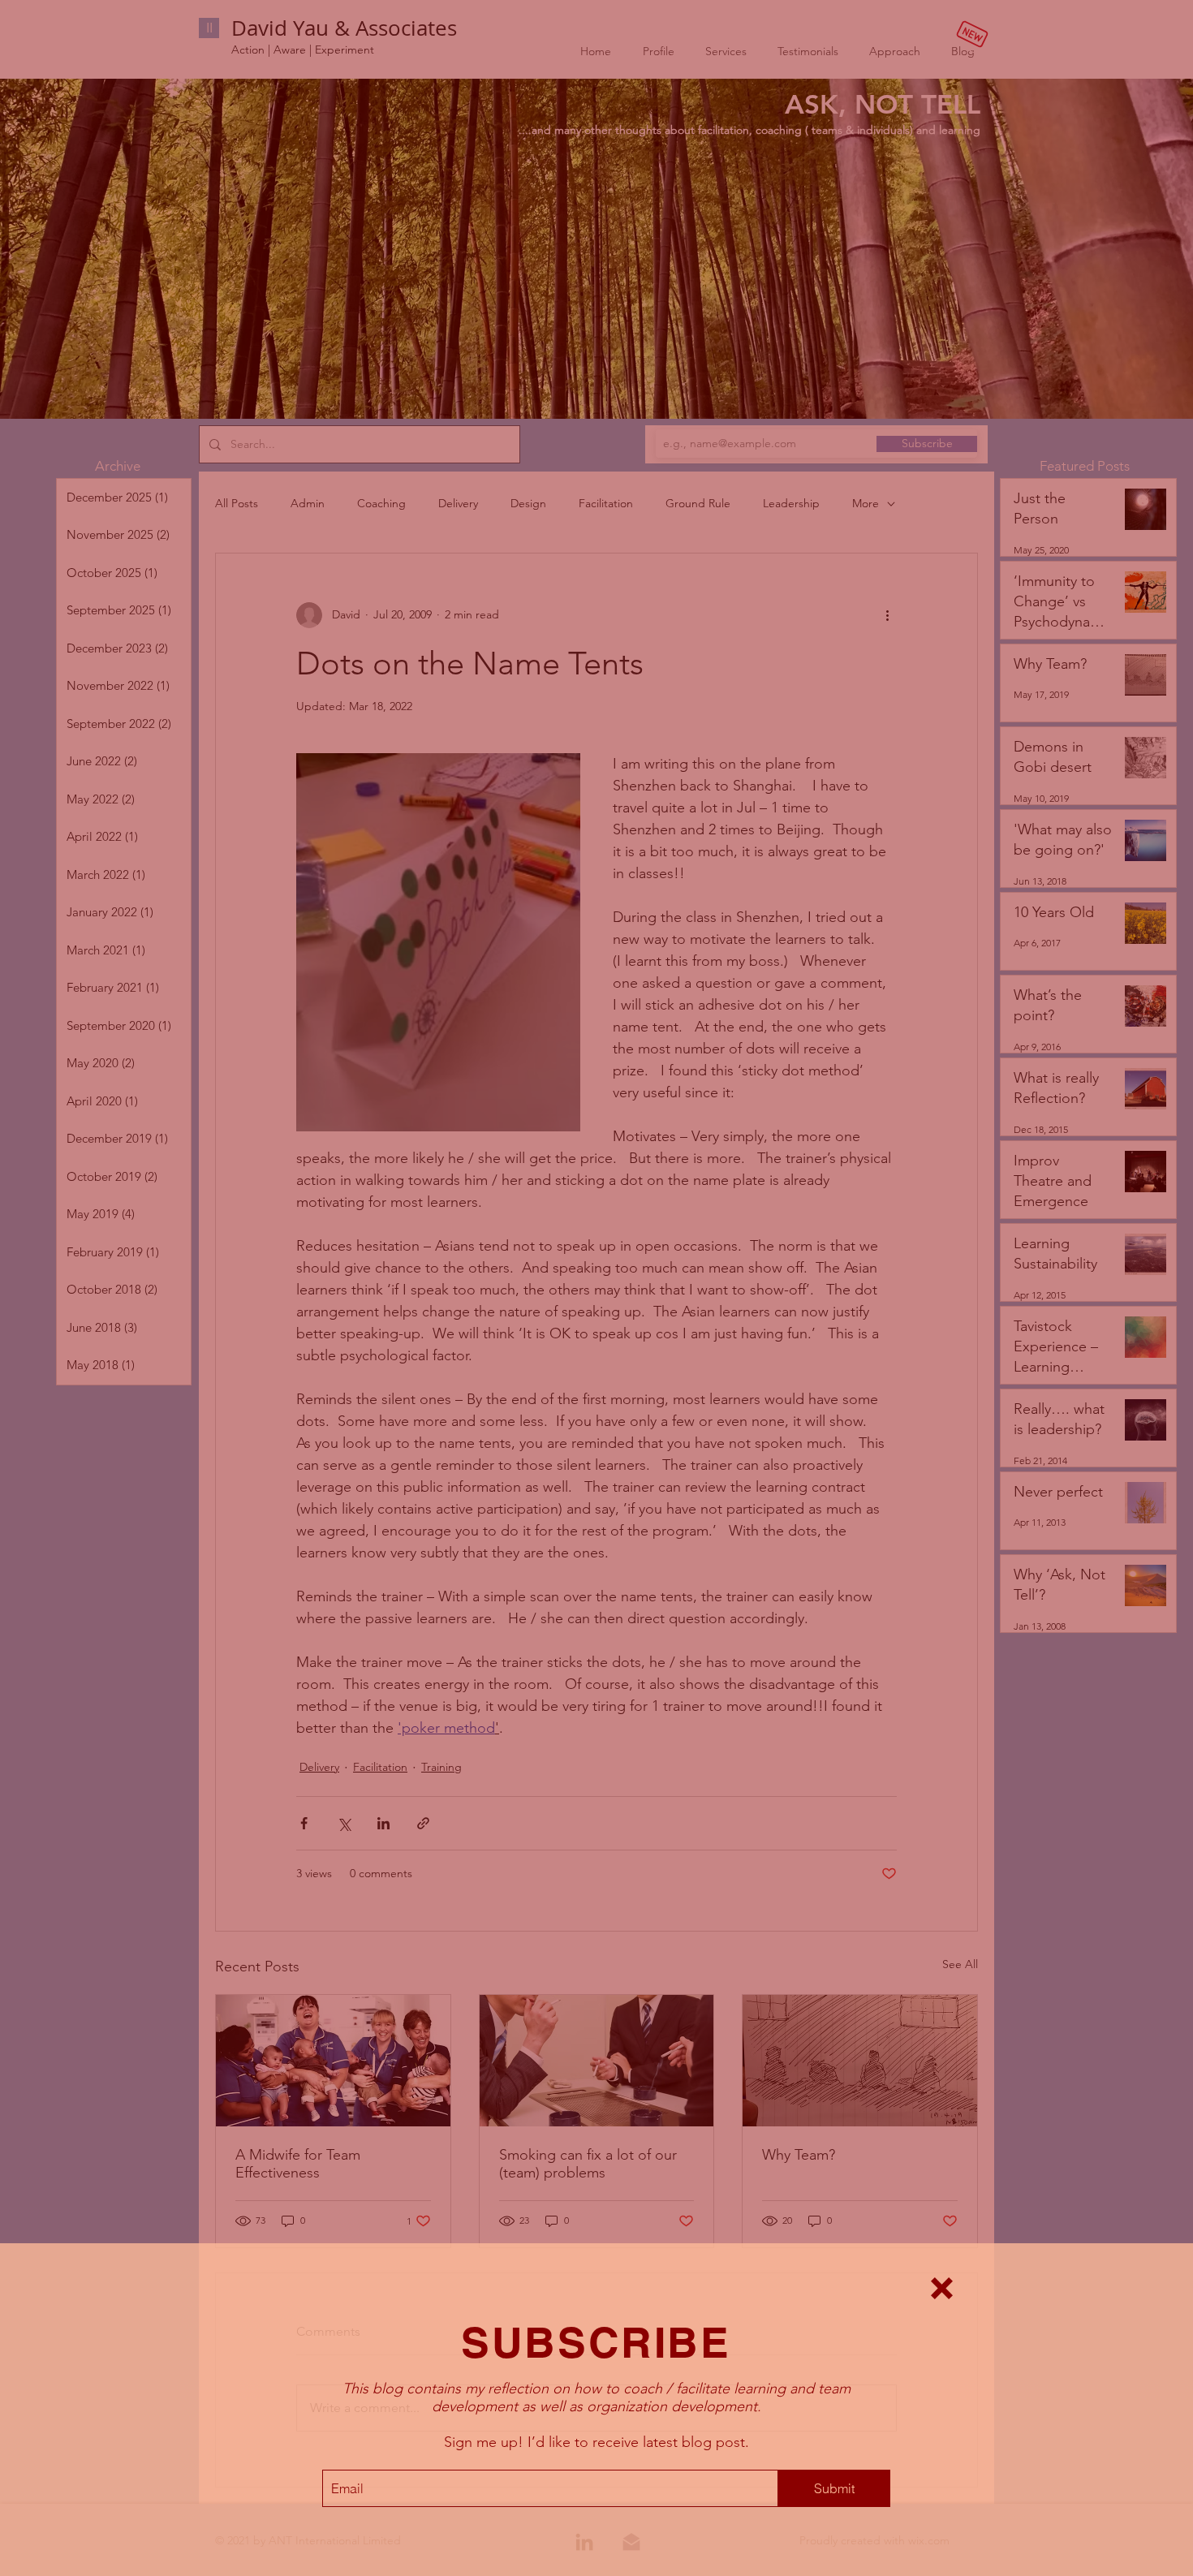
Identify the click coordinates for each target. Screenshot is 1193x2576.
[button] (942, 2288)
